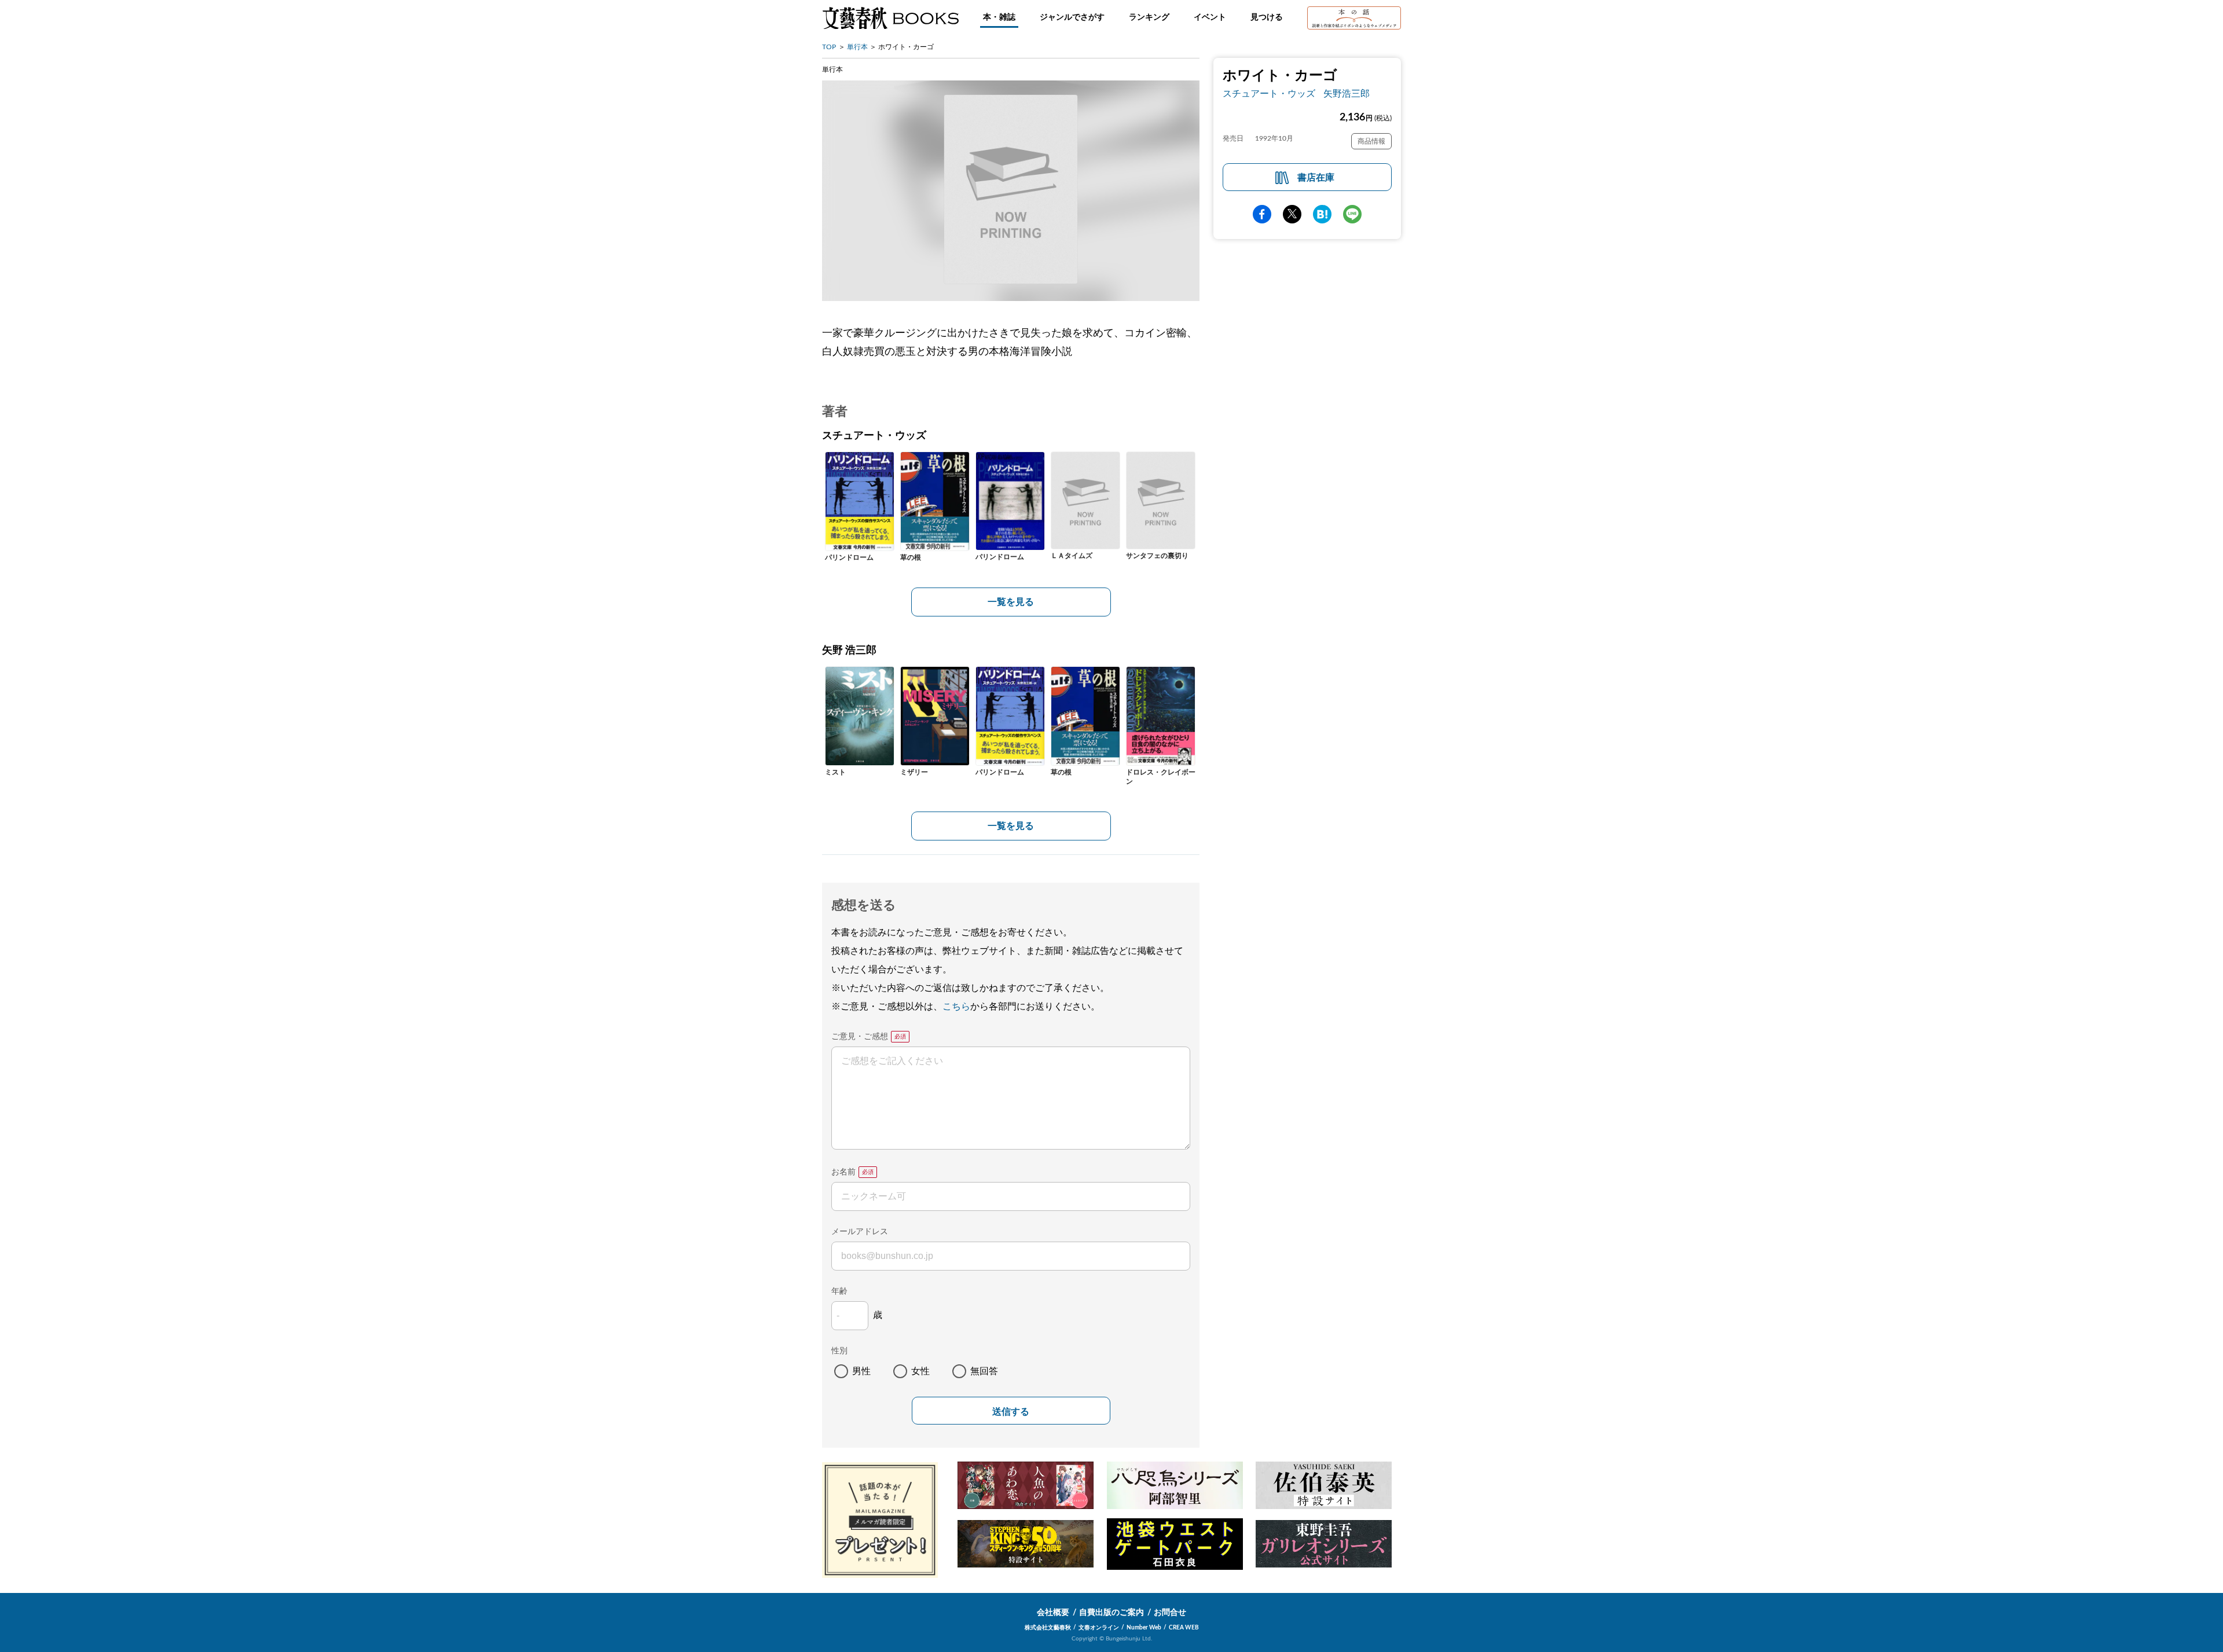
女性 (920, 1371)
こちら (956, 1007)
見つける (1267, 17)
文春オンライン (1099, 1628)
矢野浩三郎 (1347, 94)
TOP (829, 47)
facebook (1262, 214)
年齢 (839, 1291)
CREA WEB (1184, 1628)
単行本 (857, 47)
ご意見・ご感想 (860, 1037)
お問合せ (1170, 1613)
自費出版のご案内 (1111, 1613)
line (1352, 214)
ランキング (1149, 17)
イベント (1210, 17)
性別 (839, 1351)
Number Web (1144, 1628)
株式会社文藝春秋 (1048, 1628)
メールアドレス (860, 1232)
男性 (861, 1371)
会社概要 (1053, 1613)
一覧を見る (1011, 602)
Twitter (1292, 214)
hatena (1322, 214)
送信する (1011, 1411)
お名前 (843, 1172)
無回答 (984, 1371)
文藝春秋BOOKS (890, 18)
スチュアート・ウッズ (1269, 94)
